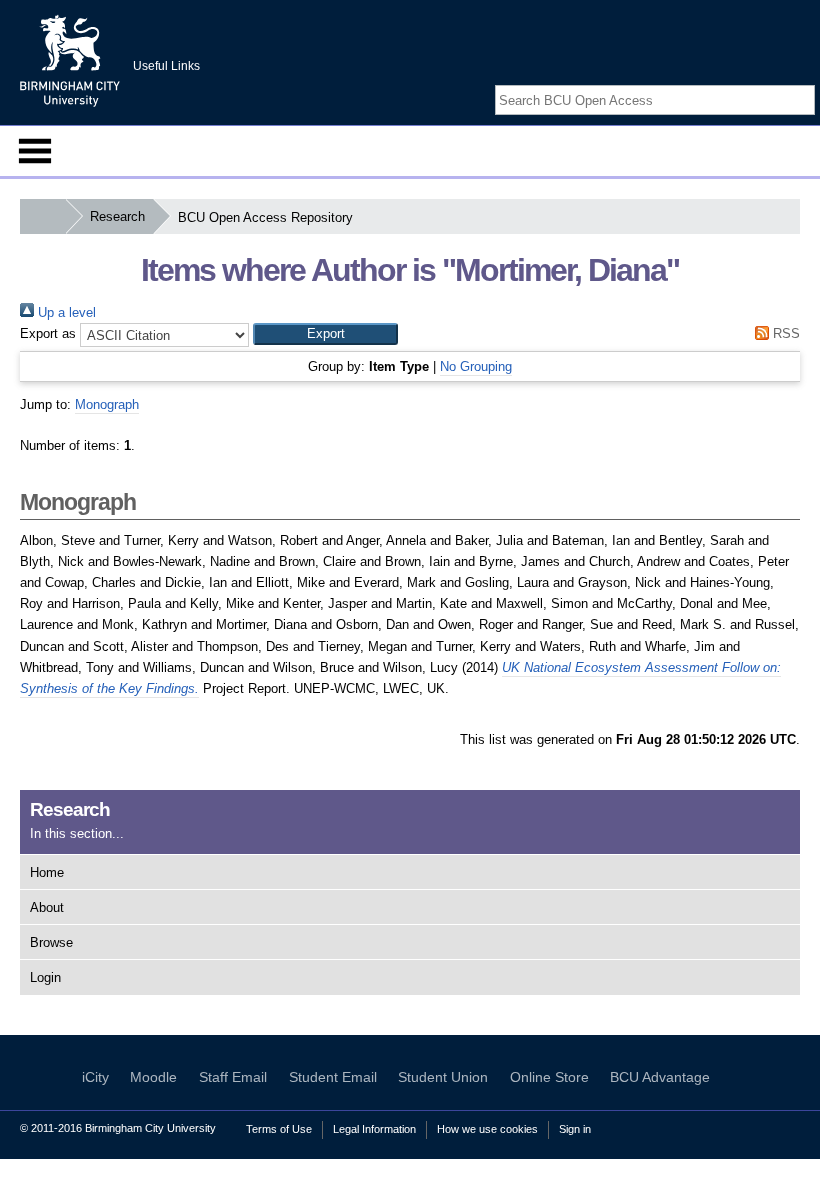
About (47, 907)
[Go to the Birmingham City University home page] (70, 60)
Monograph (107, 404)
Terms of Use (279, 1129)
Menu (35, 151)
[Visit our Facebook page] (758, 82)
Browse (51, 942)
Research (117, 216)
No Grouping (476, 366)
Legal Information (374, 1129)
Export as (48, 333)
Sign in (575, 1129)
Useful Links (166, 66)
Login (45, 977)
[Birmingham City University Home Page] (42, 216)
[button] (325, 334)
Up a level (65, 312)
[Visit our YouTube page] (805, 82)
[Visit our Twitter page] (782, 82)
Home (47, 872)
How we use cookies (487, 1129)
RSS (784, 333)
